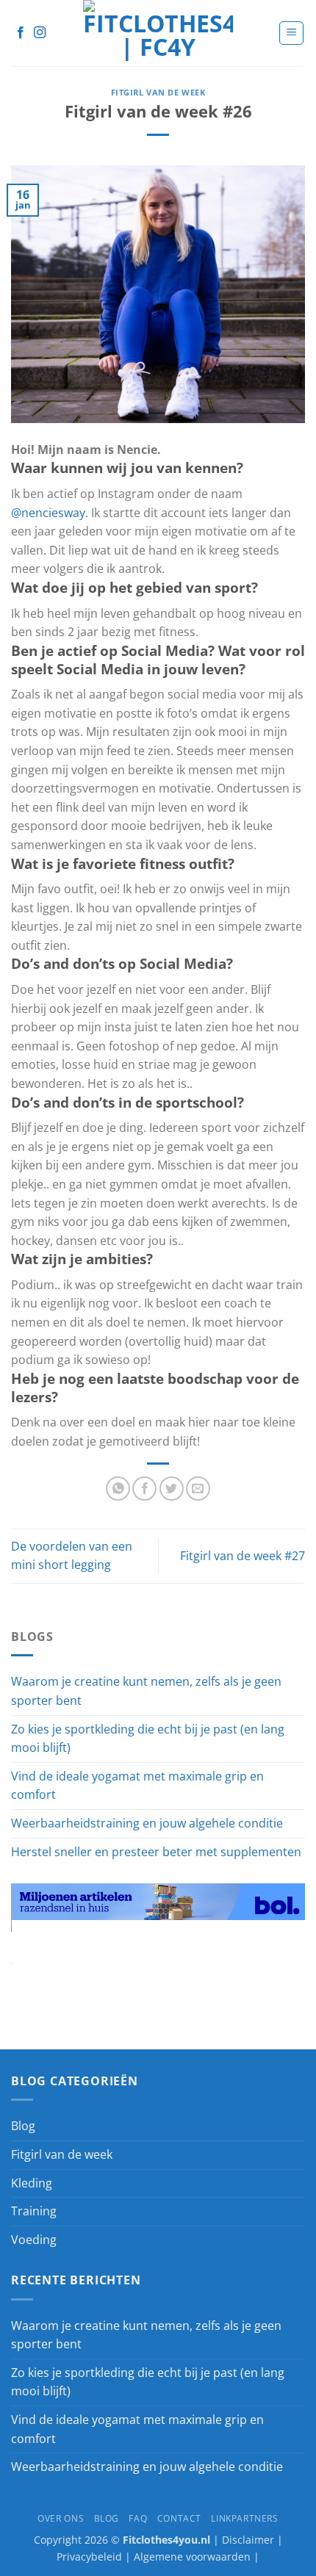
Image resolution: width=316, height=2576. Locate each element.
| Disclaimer (244, 2540)
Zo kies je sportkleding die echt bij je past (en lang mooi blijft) (148, 1739)
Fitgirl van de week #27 (243, 1556)
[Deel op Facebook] (144, 1489)
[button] (291, 33)
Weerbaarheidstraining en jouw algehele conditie (147, 1823)
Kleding (32, 2183)
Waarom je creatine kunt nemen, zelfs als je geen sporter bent (146, 1691)
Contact (179, 2518)
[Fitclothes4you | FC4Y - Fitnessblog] (158, 33)
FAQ (138, 2518)
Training (34, 2211)
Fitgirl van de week (158, 92)
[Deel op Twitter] (172, 1489)
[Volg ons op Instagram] (40, 33)
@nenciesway (48, 513)
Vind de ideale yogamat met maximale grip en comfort (137, 1786)
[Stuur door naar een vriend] (198, 1489)
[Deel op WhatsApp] (118, 1489)
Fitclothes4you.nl (168, 2540)
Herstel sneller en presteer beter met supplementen (156, 1852)
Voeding (34, 2240)
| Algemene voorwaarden (188, 2557)
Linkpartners (244, 2518)
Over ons (61, 2518)
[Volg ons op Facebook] (21, 33)
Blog (23, 2126)
